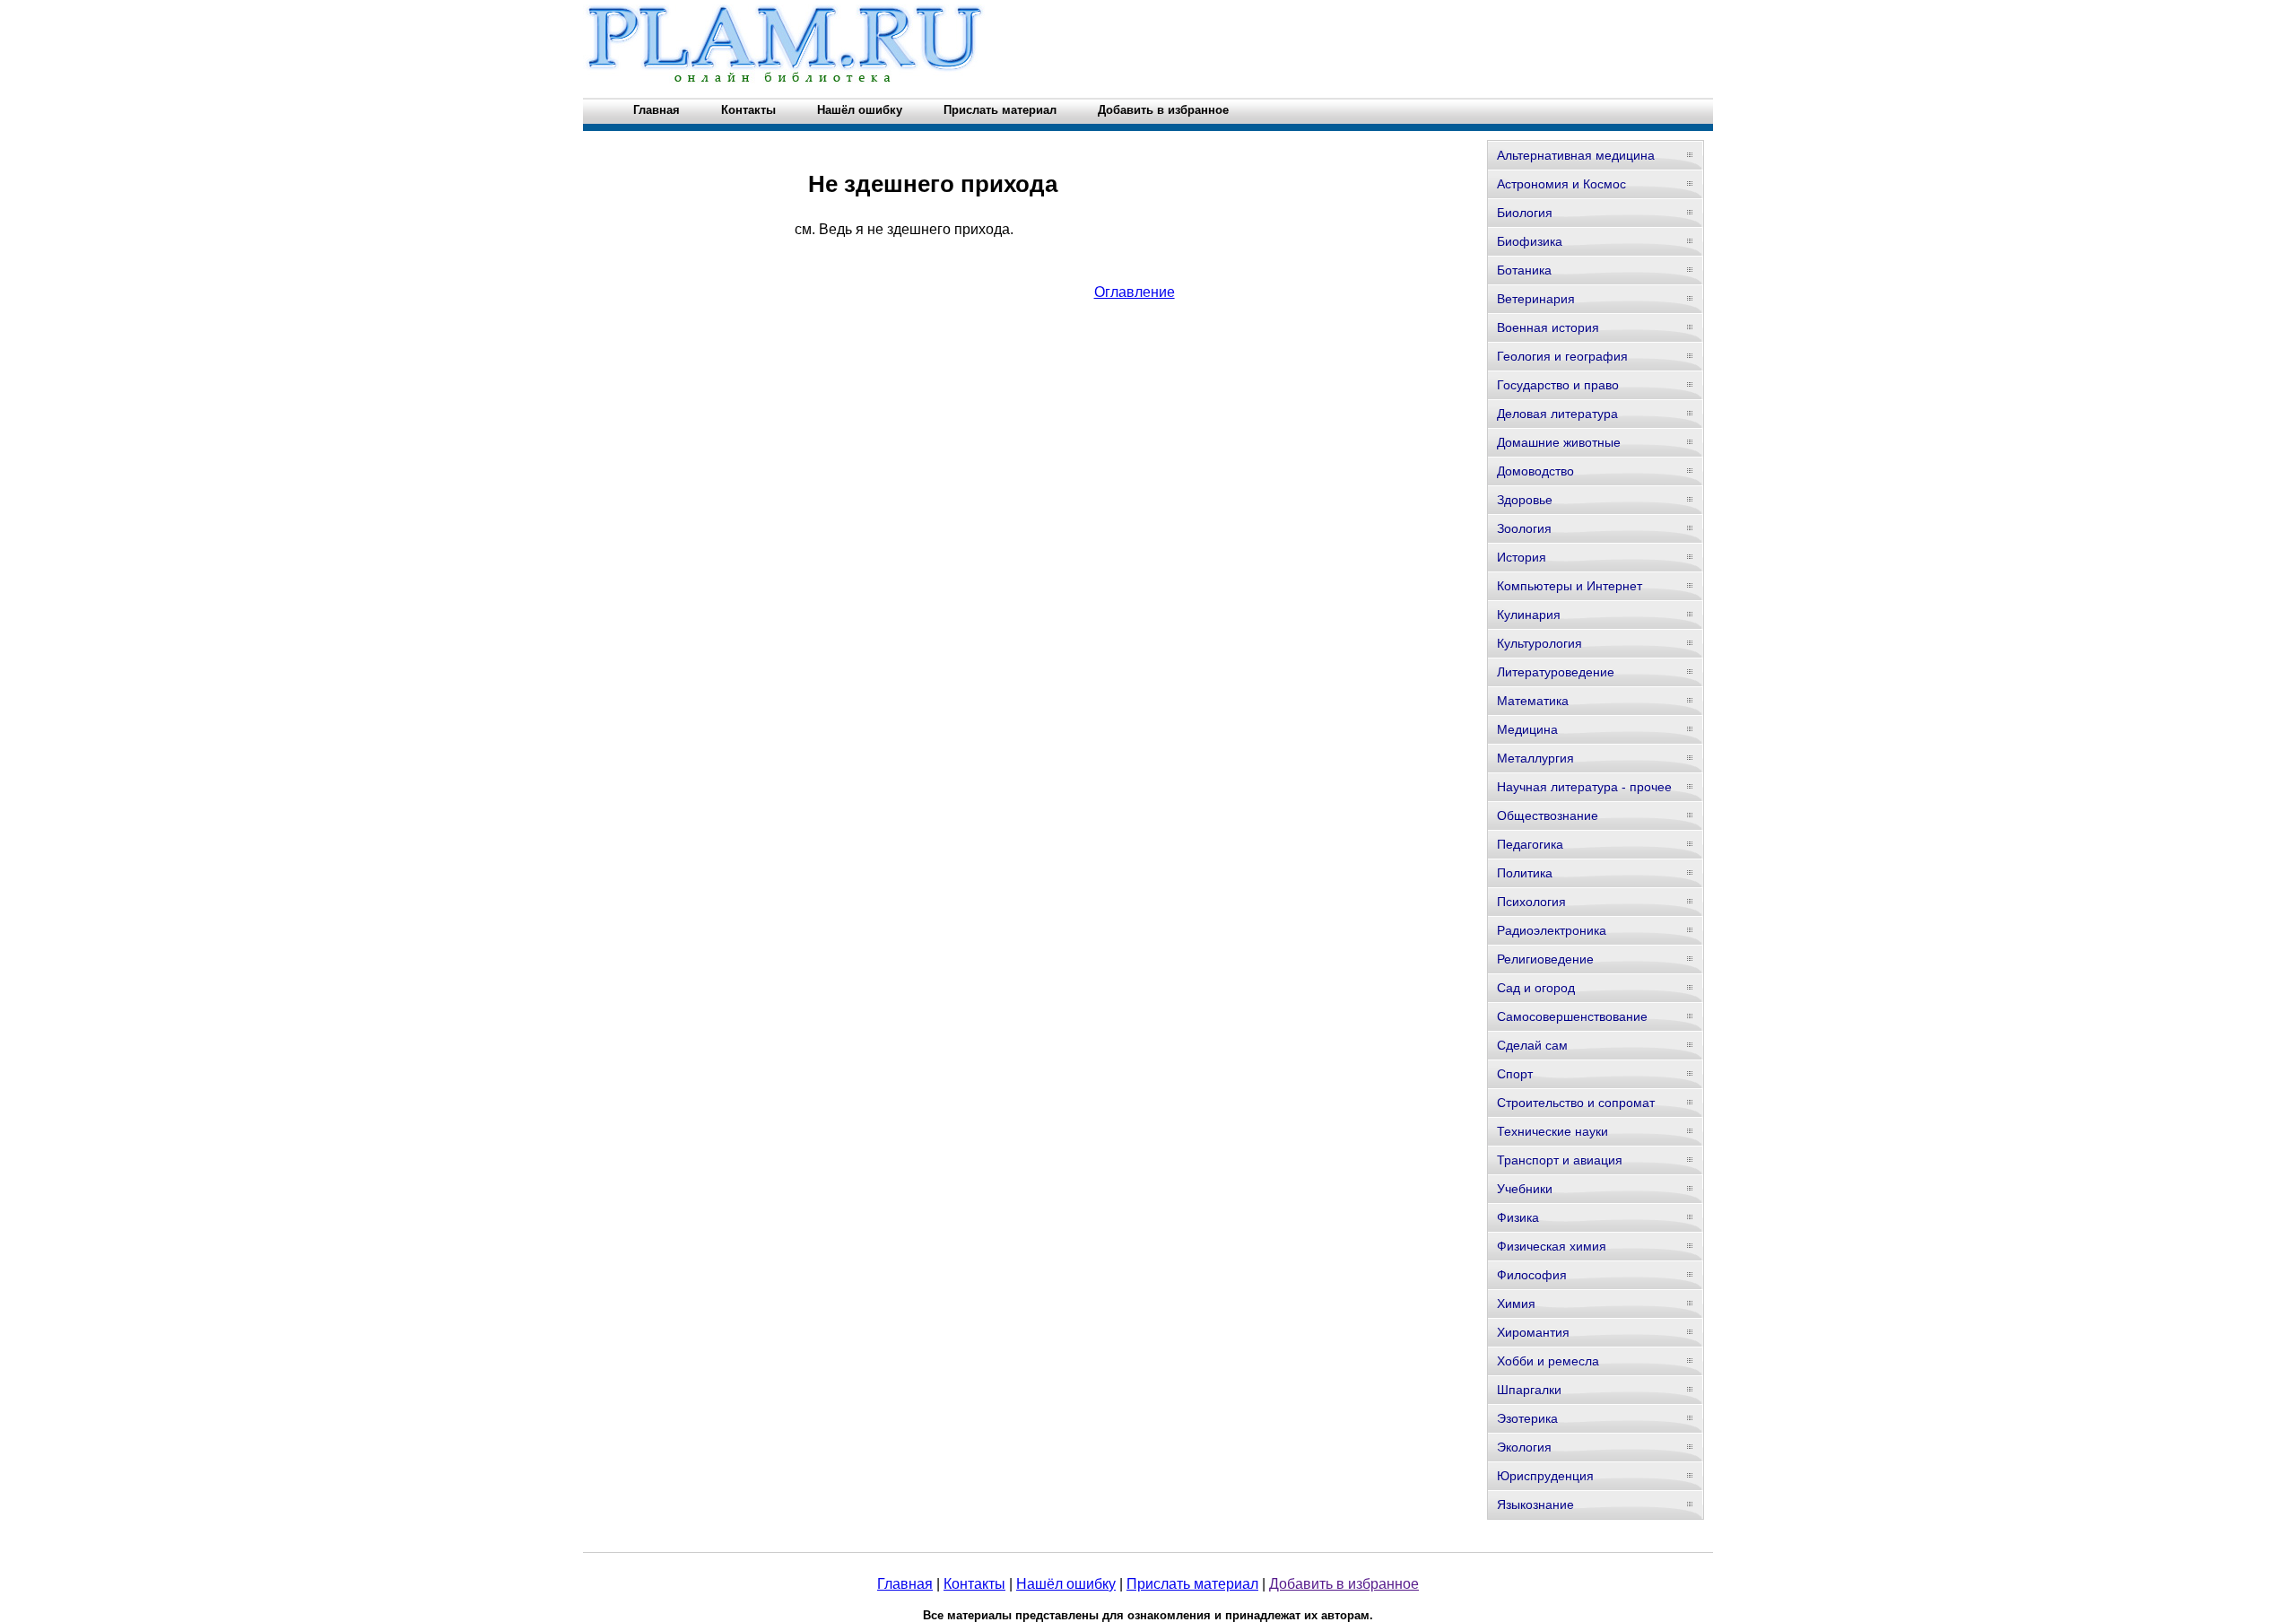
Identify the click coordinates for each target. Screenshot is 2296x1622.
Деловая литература (1557, 414)
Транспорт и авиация (1560, 1160)
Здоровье (1525, 500)
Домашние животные (1559, 442)
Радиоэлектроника (1552, 930)
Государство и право (1558, 385)
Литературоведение (1556, 672)
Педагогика (1530, 844)
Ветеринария (1536, 299)
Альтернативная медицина (1576, 155)
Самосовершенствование (1572, 1016)
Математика (1533, 701)
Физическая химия (1552, 1246)
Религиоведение (1545, 959)
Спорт (1515, 1074)
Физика (1518, 1217)
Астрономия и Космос (1561, 184)
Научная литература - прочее (1584, 787)
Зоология (1524, 528)
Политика (1525, 873)
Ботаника (1524, 270)
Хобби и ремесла (1548, 1361)
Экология (1524, 1447)
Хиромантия (1533, 1332)
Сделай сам (1532, 1045)
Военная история (1548, 327)
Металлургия (1535, 758)
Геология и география (1562, 356)
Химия (1516, 1304)
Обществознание (1548, 815)
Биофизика (1530, 241)
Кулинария (1529, 615)
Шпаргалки (1529, 1390)
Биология (1525, 213)
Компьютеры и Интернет (1570, 586)
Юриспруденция (1545, 1476)
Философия (1532, 1275)
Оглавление (1135, 292)
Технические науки (1552, 1131)
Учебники (1525, 1189)
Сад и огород (1536, 988)
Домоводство (1535, 471)
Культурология (1539, 643)
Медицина (1527, 729)
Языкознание (1535, 1504)
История (1522, 557)
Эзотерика (1527, 1418)
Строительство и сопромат (1576, 1103)
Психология (1531, 902)
